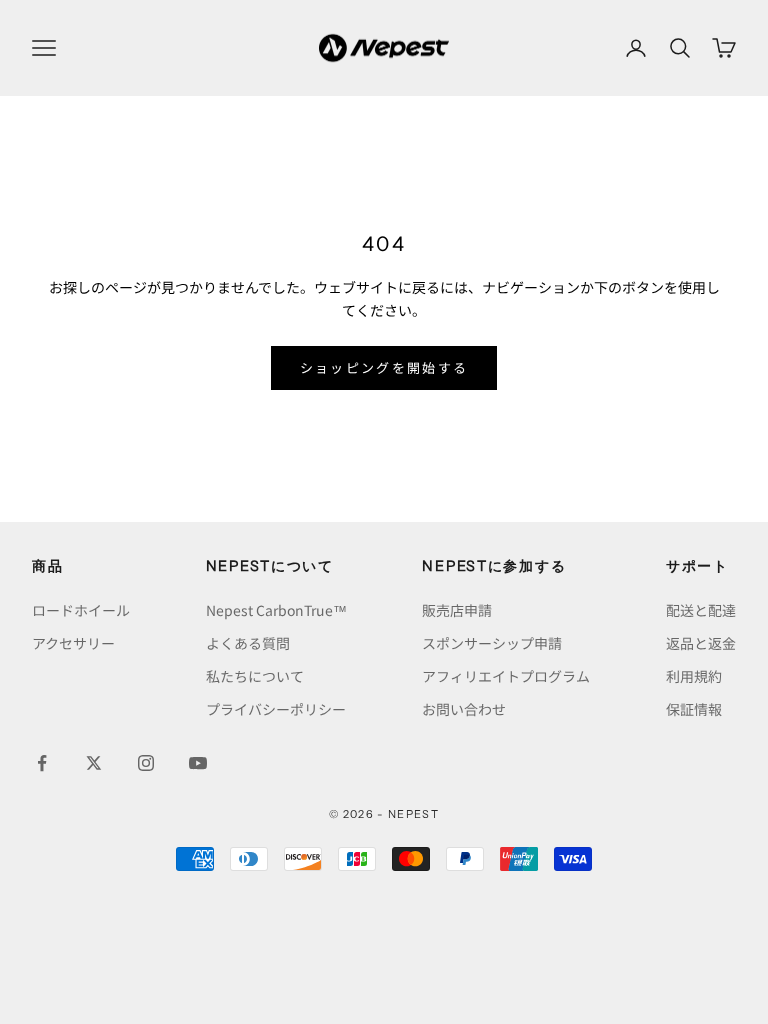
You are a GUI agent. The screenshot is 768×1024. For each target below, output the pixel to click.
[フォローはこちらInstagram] (146, 763)
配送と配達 (701, 610)
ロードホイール (81, 610)
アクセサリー (73, 643)
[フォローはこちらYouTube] (198, 763)
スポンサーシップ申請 (492, 643)
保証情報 (694, 709)
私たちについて (255, 676)
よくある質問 (248, 643)
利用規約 (694, 676)
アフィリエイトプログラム (506, 676)
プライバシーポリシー (276, 709)
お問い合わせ (464, 709)
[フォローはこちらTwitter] (94, 763)
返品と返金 (701, 643)
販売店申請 (457, 610)
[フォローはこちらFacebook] (42, 763)
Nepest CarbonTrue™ (276, 610)
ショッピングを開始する (384, 367)
